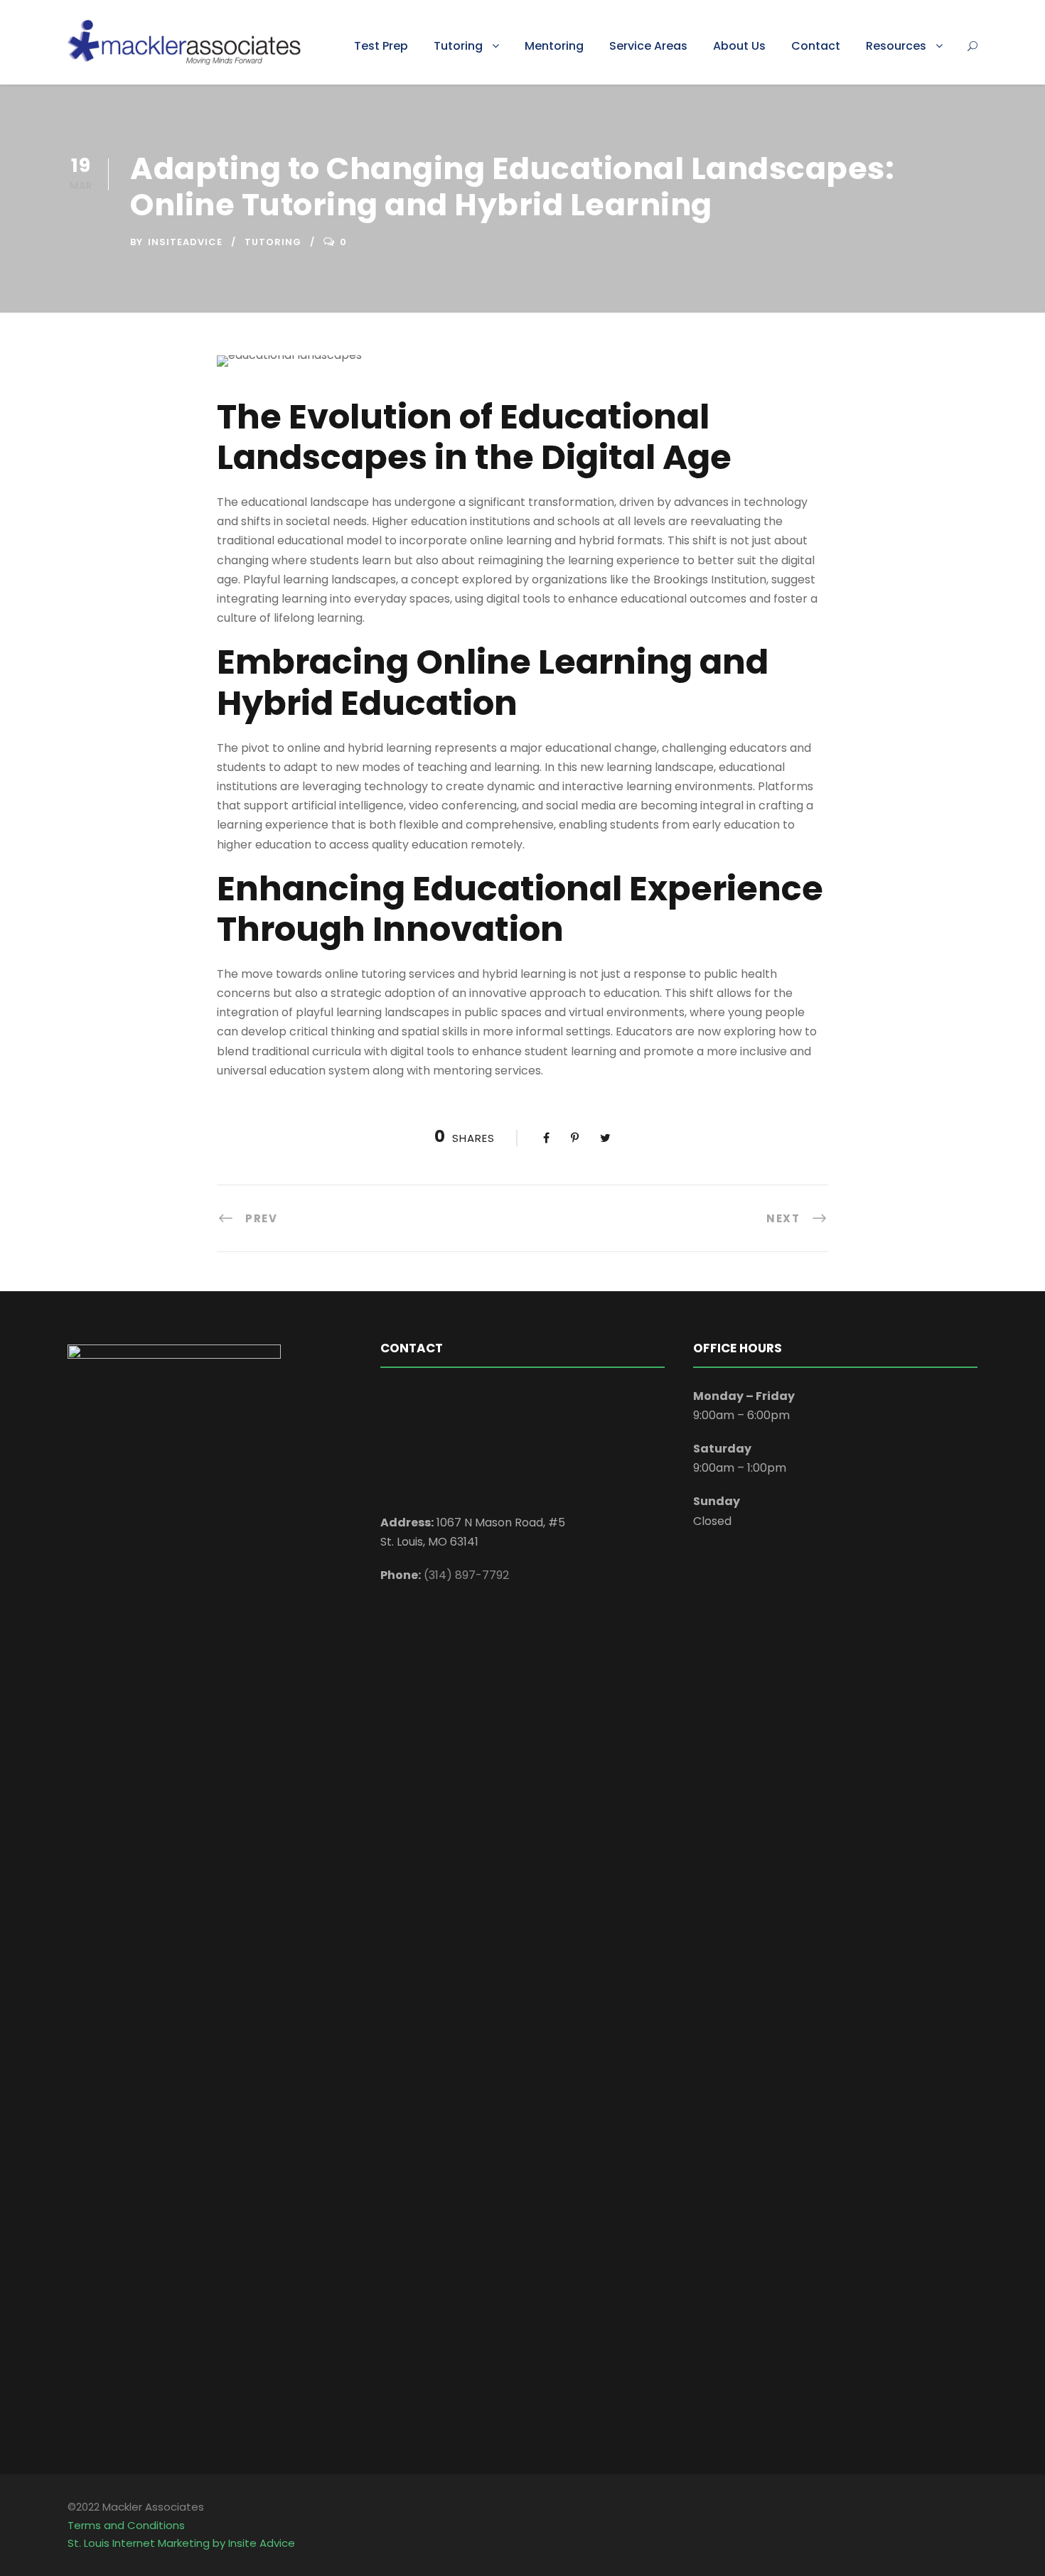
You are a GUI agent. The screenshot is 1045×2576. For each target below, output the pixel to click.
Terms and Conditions (126, 2525)
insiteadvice (185, 242)
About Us (739, 46)
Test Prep (381, 46)
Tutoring (458, 46)
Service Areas (648, 46)
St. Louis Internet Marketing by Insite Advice (181, 2543)
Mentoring (554, 46)
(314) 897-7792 (466, 1575)
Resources (896, 46)
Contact (816, 46)
